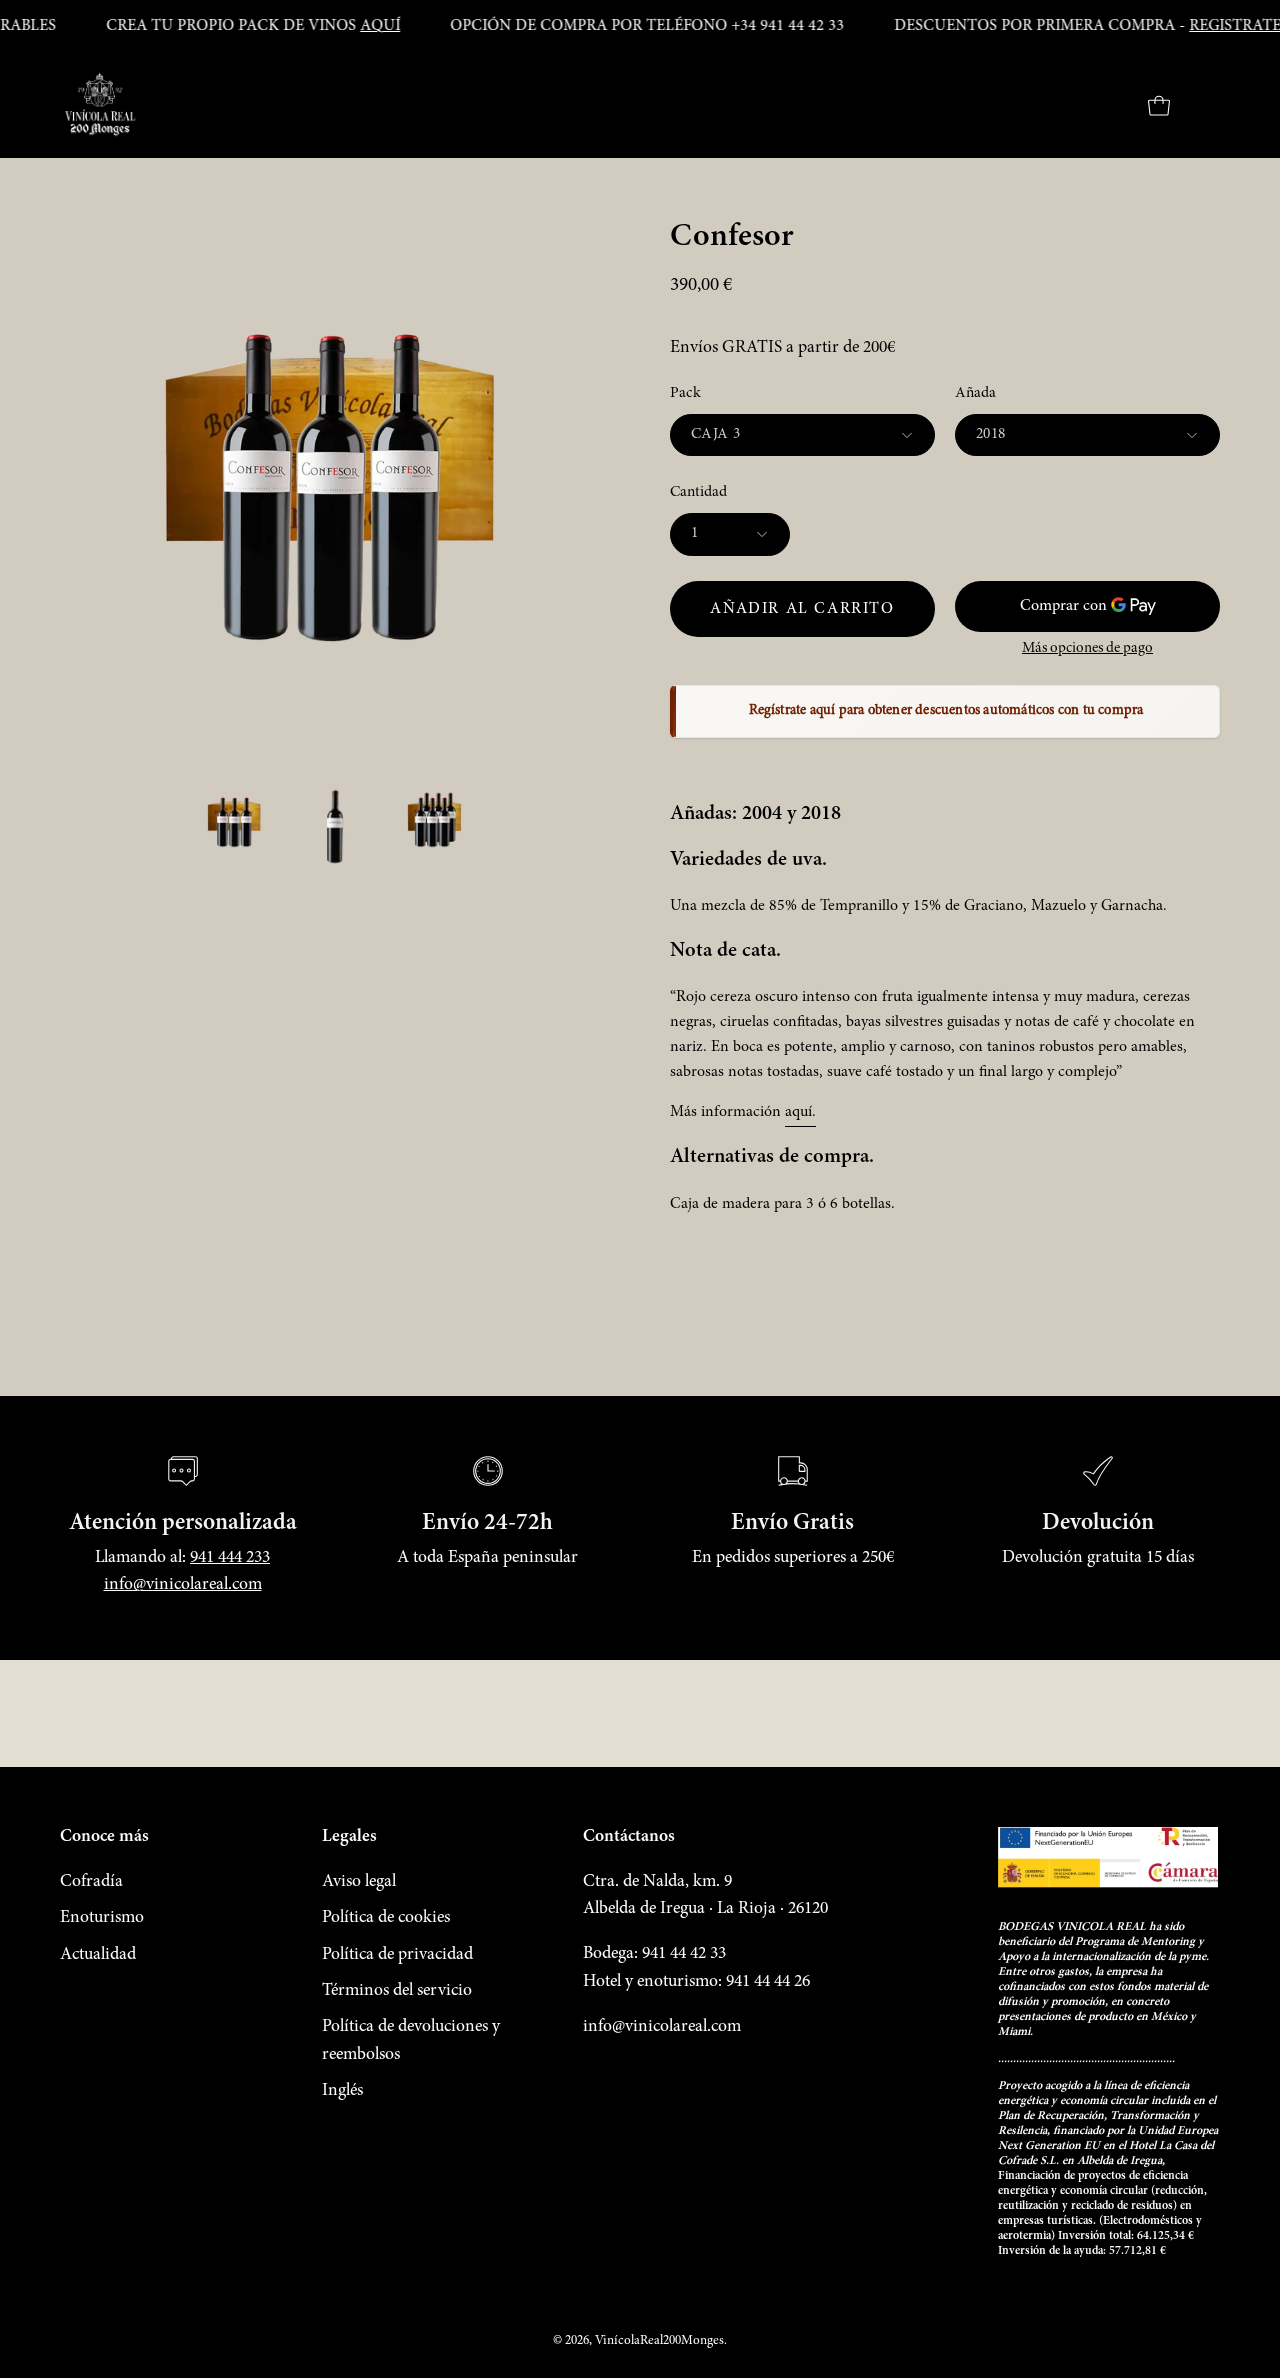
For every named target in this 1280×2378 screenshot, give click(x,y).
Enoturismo (102, 1918)
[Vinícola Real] (100, 106)
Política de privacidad (397, 1955)
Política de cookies (386, 1918)
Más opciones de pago (1087, 648)
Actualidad (98, 1955)
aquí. (800, 1112)
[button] (1107, 106)
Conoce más (104, 1837)
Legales (349, 1837)
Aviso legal (359, 1882)
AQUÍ (380, 26)
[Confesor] (235, 823)
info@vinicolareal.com (183, 1585)
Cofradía (91, 1882)
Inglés (342, 2091)
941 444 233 (230, 1558)
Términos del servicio (397, 1991)
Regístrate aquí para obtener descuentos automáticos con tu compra (946, 711)
